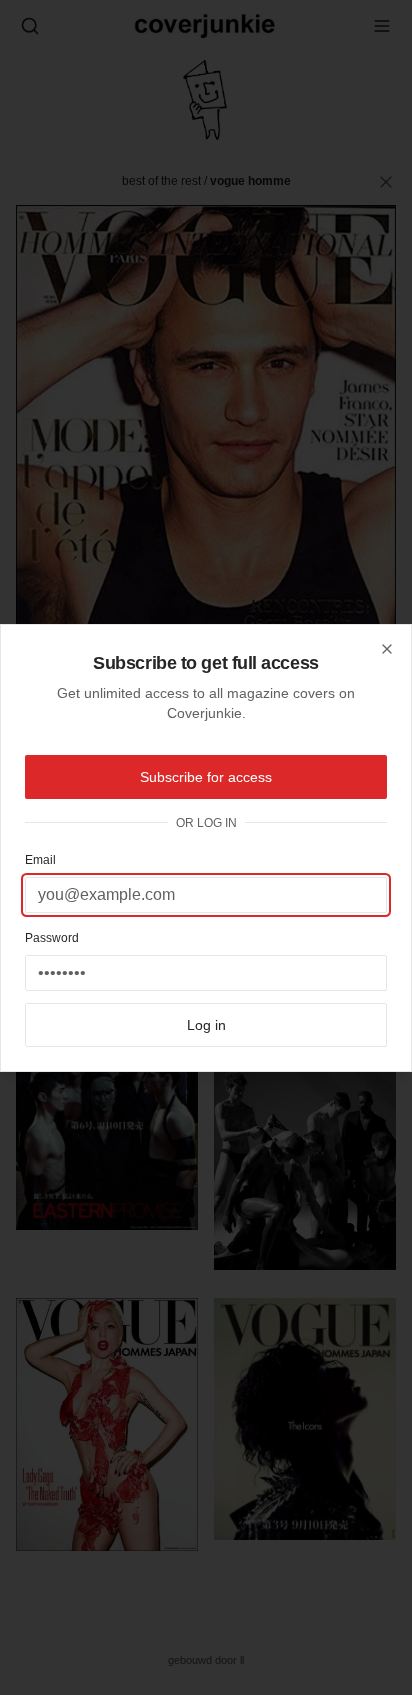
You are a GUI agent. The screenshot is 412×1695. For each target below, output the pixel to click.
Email (40, 860)
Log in (206, 1025)
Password (52, 938)
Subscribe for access (206, 777)
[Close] (387, 649)
